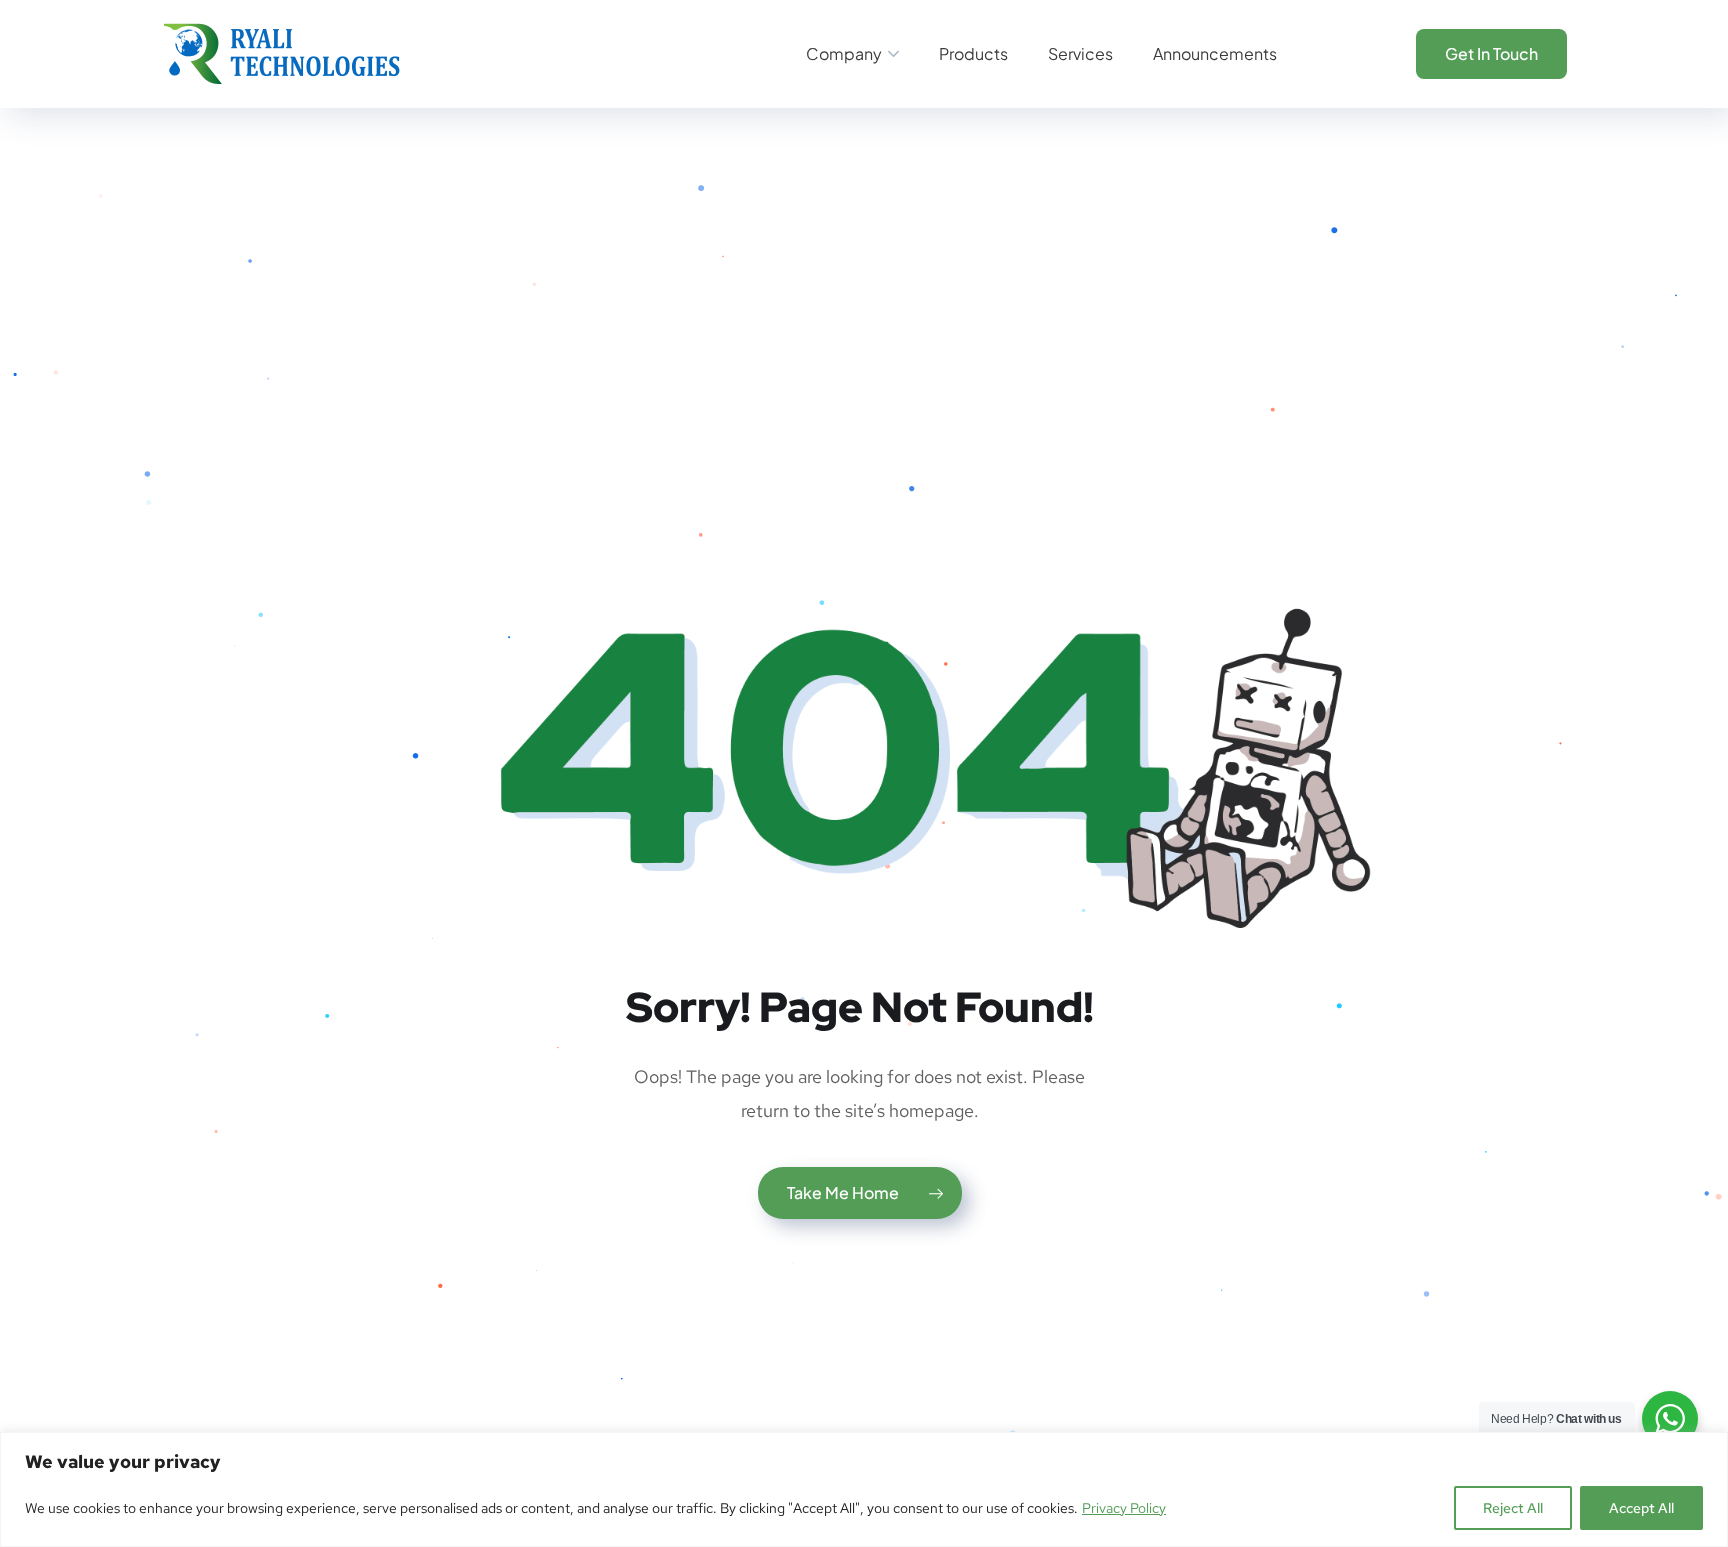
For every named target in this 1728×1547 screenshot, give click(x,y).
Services (1080, 53)
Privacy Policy (1124, 1508)
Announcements (1215, 53)
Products (973, 53)
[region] (864, 1489)
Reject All (1513, 1508)
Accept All (1641, 1508)
